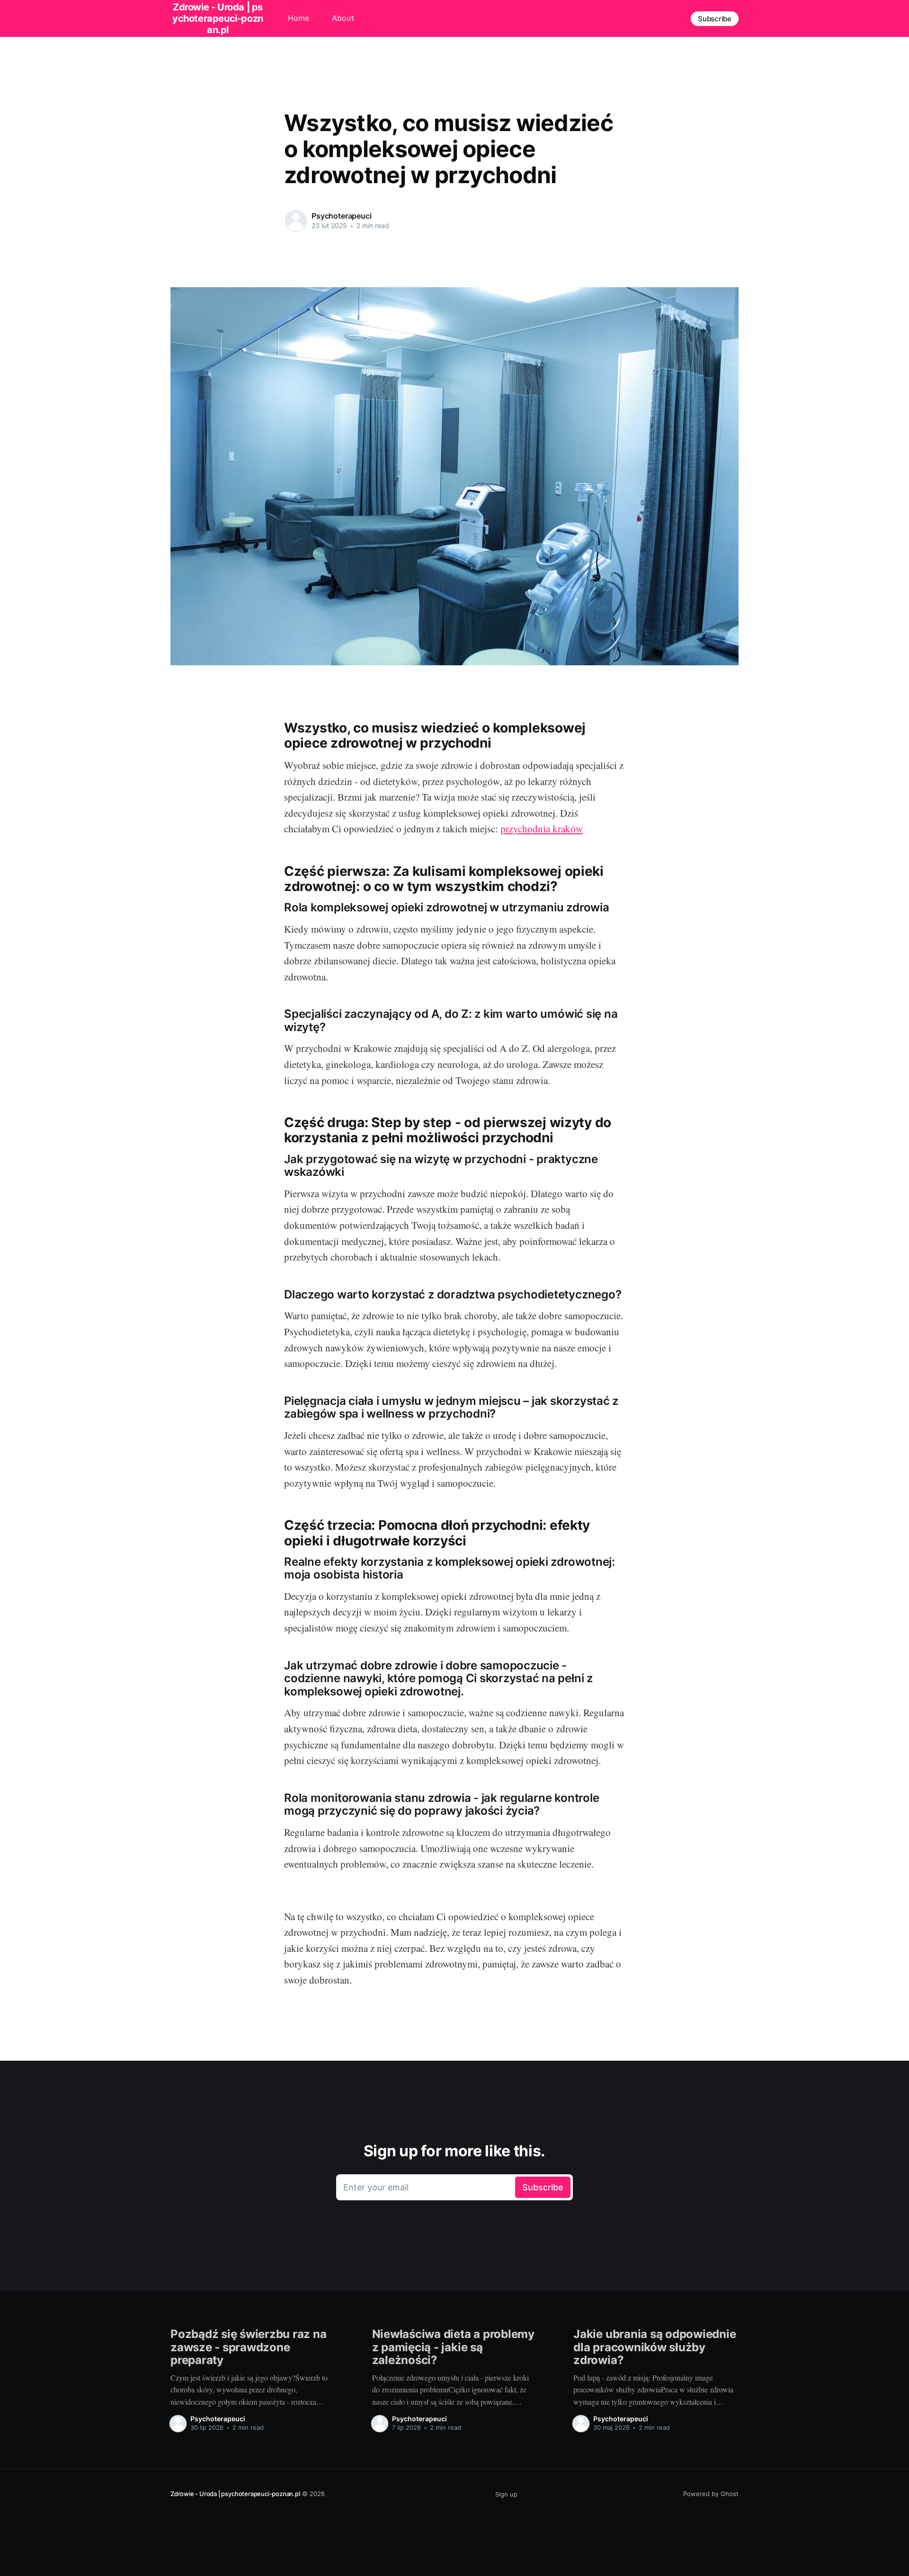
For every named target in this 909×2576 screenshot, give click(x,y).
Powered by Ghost (711, 2494)
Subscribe (715, 19)
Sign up (506, 2494)
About (343, 18)
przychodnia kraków (542, 829)
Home (299, 18)
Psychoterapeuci (342, 216)
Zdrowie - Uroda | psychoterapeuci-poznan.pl (235, 2494)
